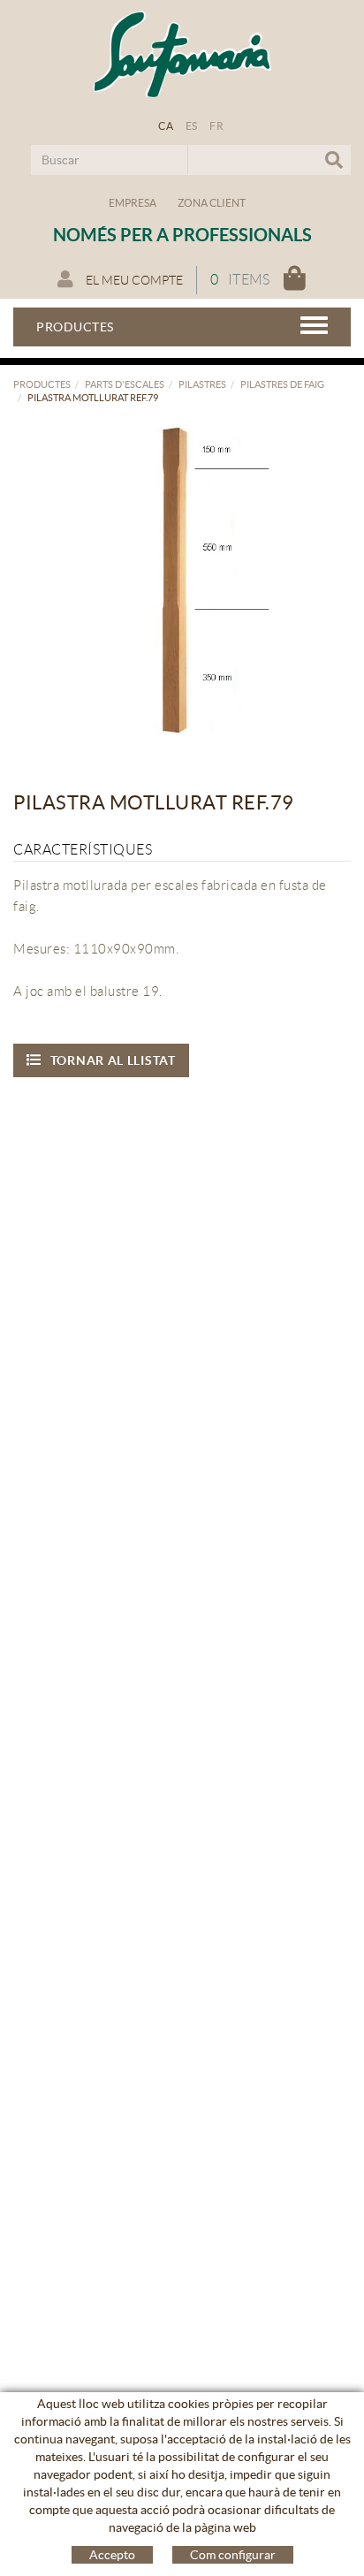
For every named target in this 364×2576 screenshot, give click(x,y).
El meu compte (133, 280)
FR (216, 126)
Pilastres (202, 384)
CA (166, 126)
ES (192, 126)
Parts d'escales (125, 384)
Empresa (133, 203)
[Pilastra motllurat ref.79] (175, 585)
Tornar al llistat (113, 1060)
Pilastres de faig (282, 384)
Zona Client (212, 203)
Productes (42, 384)
